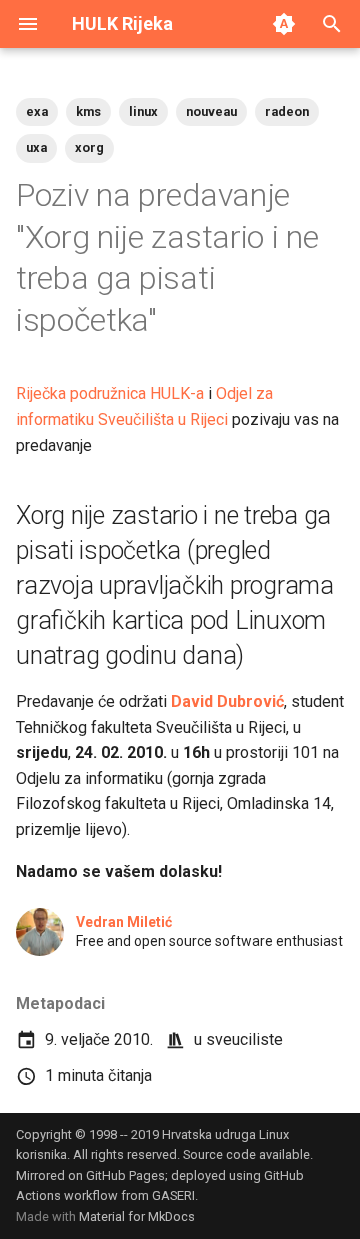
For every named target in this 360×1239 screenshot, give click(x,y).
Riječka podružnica (81, 393)
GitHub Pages (125, 1175)
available (284, 1154)
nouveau (211, 111)
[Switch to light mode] (284, 24)
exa (37, 111)
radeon (287, 111)
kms (88, 111)
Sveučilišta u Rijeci (163, 419)
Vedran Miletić (124, 922)
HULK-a (177, 393)
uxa (36, 147)
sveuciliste (244, 1039)
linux (143, 111)
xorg (89, 147)
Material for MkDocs (137, 1216)
